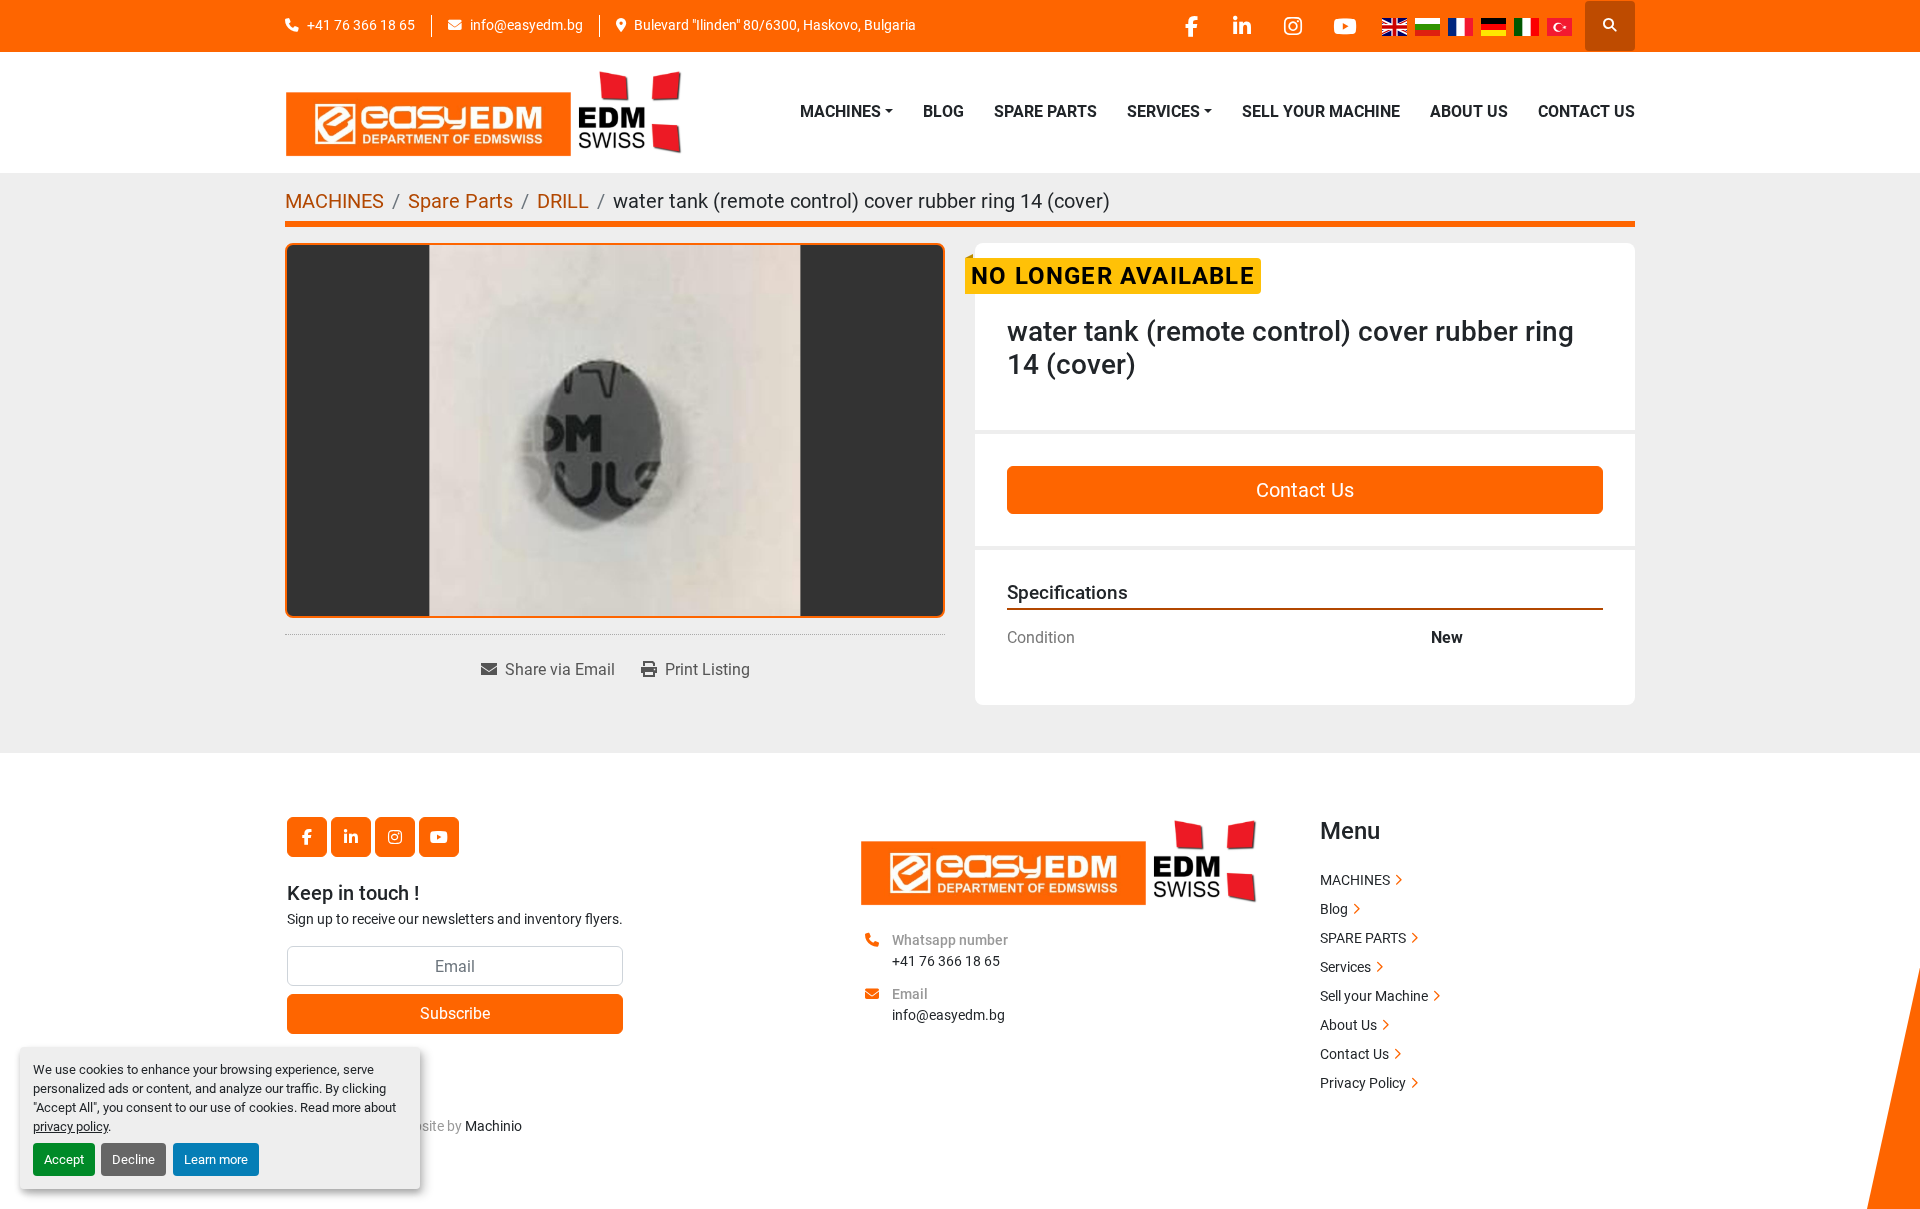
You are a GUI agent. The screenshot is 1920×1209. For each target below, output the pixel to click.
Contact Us (1586, 111)
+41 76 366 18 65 (361, 25)
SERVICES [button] (1163, 111)
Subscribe (455, 1013)
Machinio (493, 1126)
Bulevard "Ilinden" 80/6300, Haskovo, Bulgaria (775, 25)
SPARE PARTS (1045, 111)
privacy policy (70, 1126)
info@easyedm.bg (526, 25)
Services (1345, 967)
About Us (1469, 111)
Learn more (216, 1159)
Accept (64, 1159)
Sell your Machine (1321, 111)
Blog (943, 111)
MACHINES (840, 111)
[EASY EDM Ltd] (1060, 860)
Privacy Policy (1363, 1083)
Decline (133, 1159)
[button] (846, 112)
